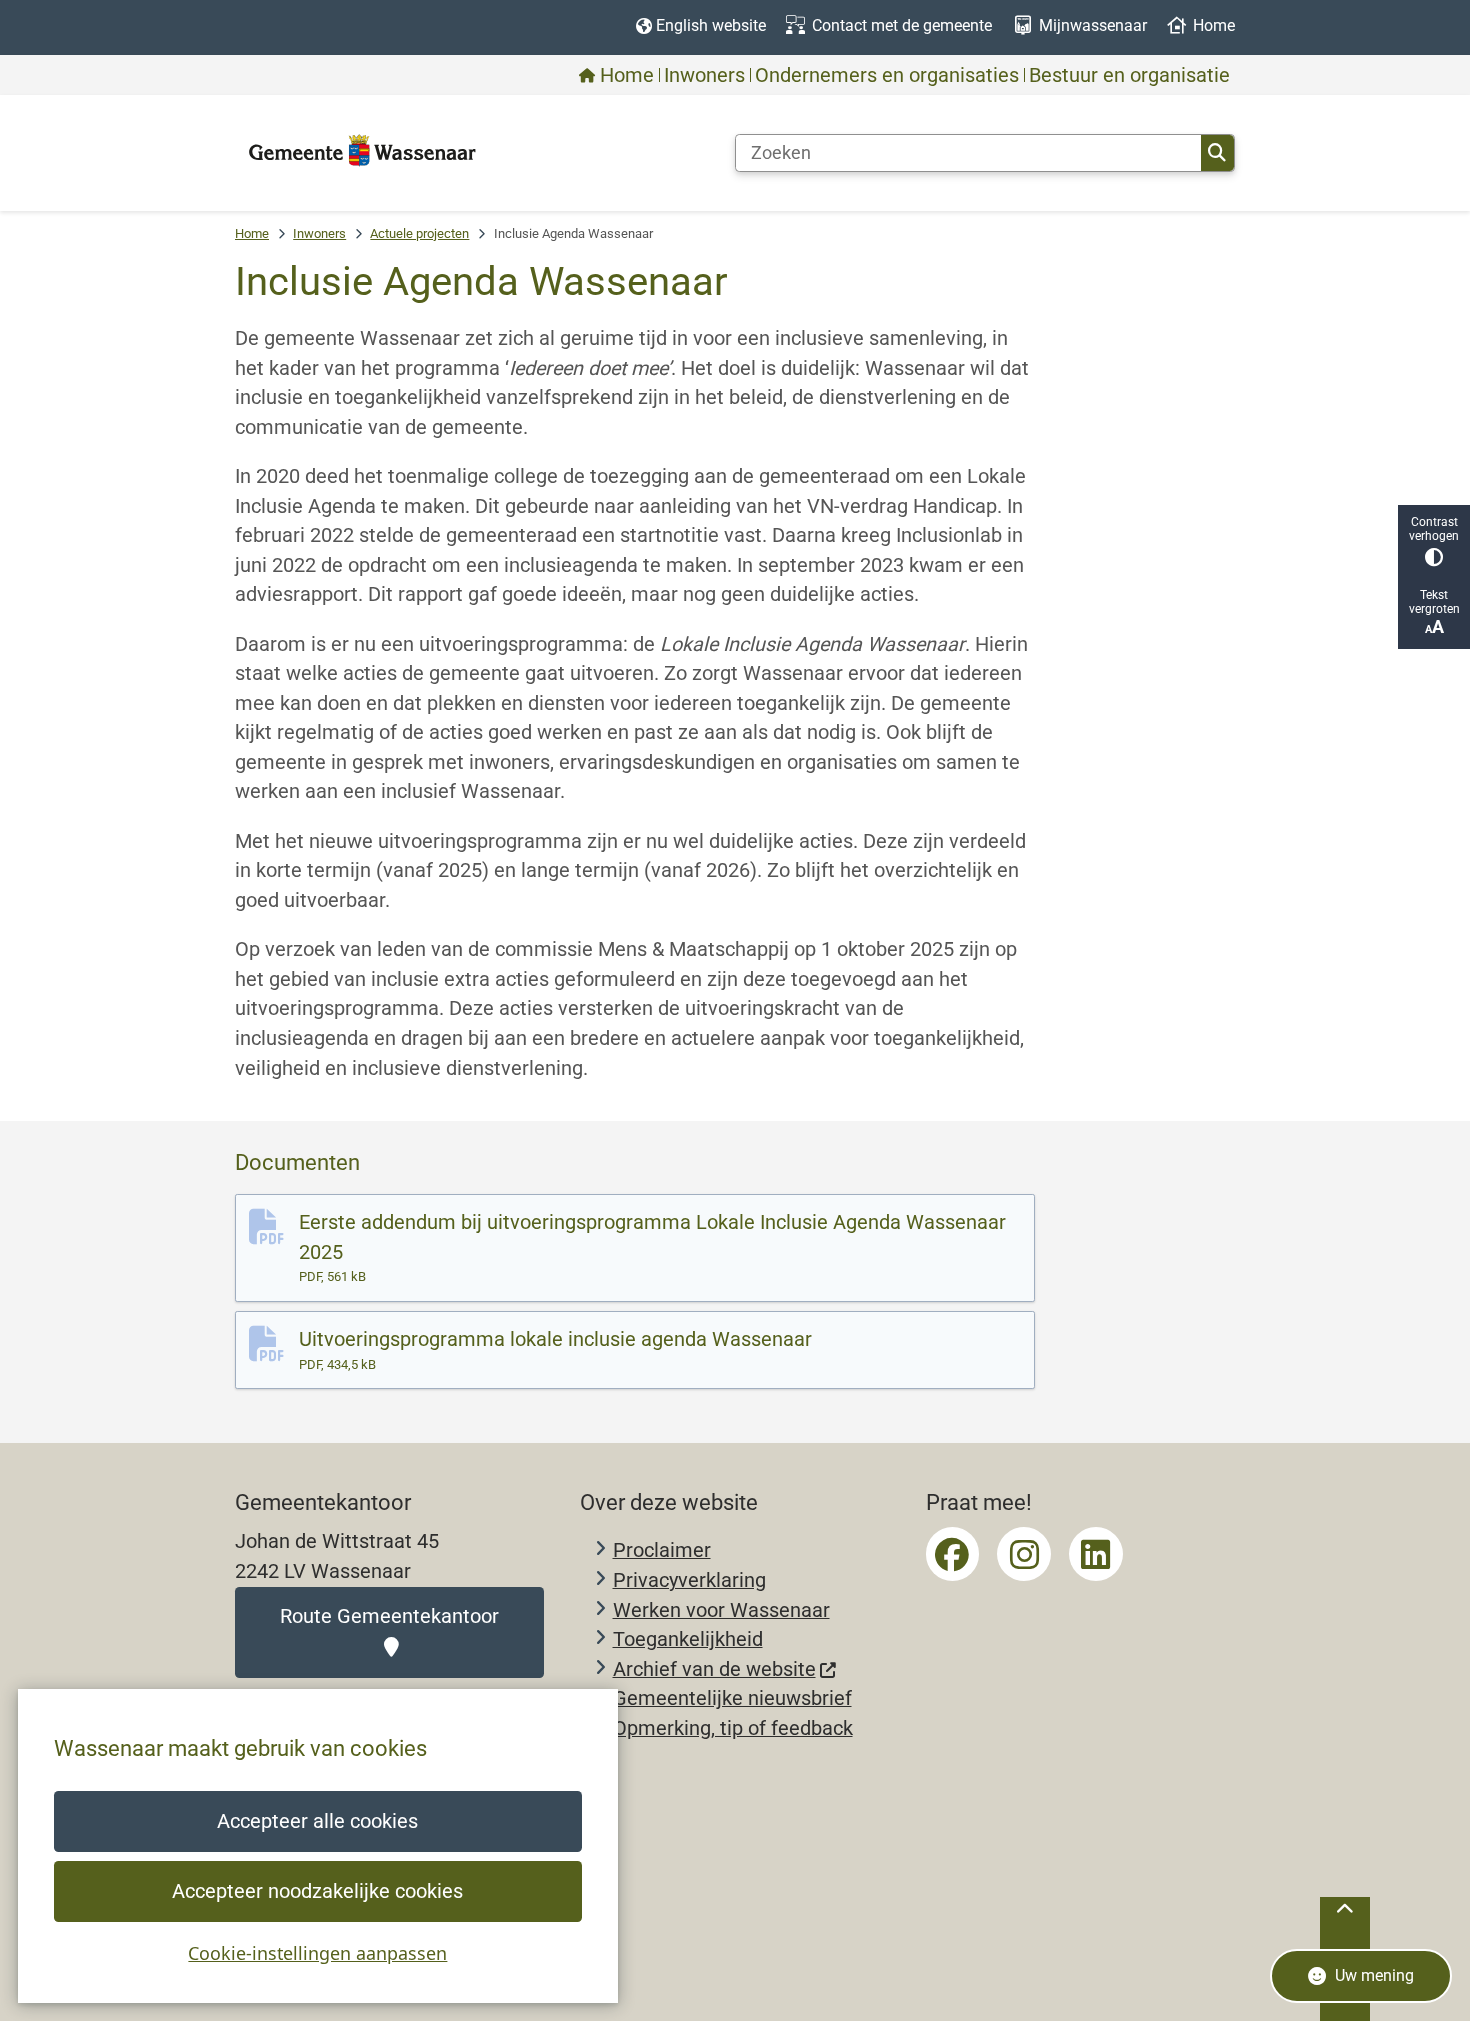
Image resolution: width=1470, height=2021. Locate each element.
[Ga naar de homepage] (362, 152)
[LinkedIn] (1096, 1554)
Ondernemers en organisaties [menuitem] (887, 75)
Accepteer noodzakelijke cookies (317, 1891)
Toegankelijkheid (688, 1639)
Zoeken (1217, 153)
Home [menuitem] (627, 75)
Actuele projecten (419, 233)
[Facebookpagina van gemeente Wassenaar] (953, 1554)
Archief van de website (714, 1669)
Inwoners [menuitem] (704, 75)
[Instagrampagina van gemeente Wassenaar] (1024, 1554)
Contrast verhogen (1434, 529)
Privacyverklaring (689, 1580)
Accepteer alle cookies (317, 1821)
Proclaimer (662, 1550)
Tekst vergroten (1434, 602)
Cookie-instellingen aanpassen (317, 1953)
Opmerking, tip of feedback (733, 1728)
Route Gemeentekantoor (389, 1616)
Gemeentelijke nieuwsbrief (732, 1698)
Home (252, 233)
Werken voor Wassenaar (721, 1610)
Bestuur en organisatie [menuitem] (1129, 75)
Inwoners (319, 233)
